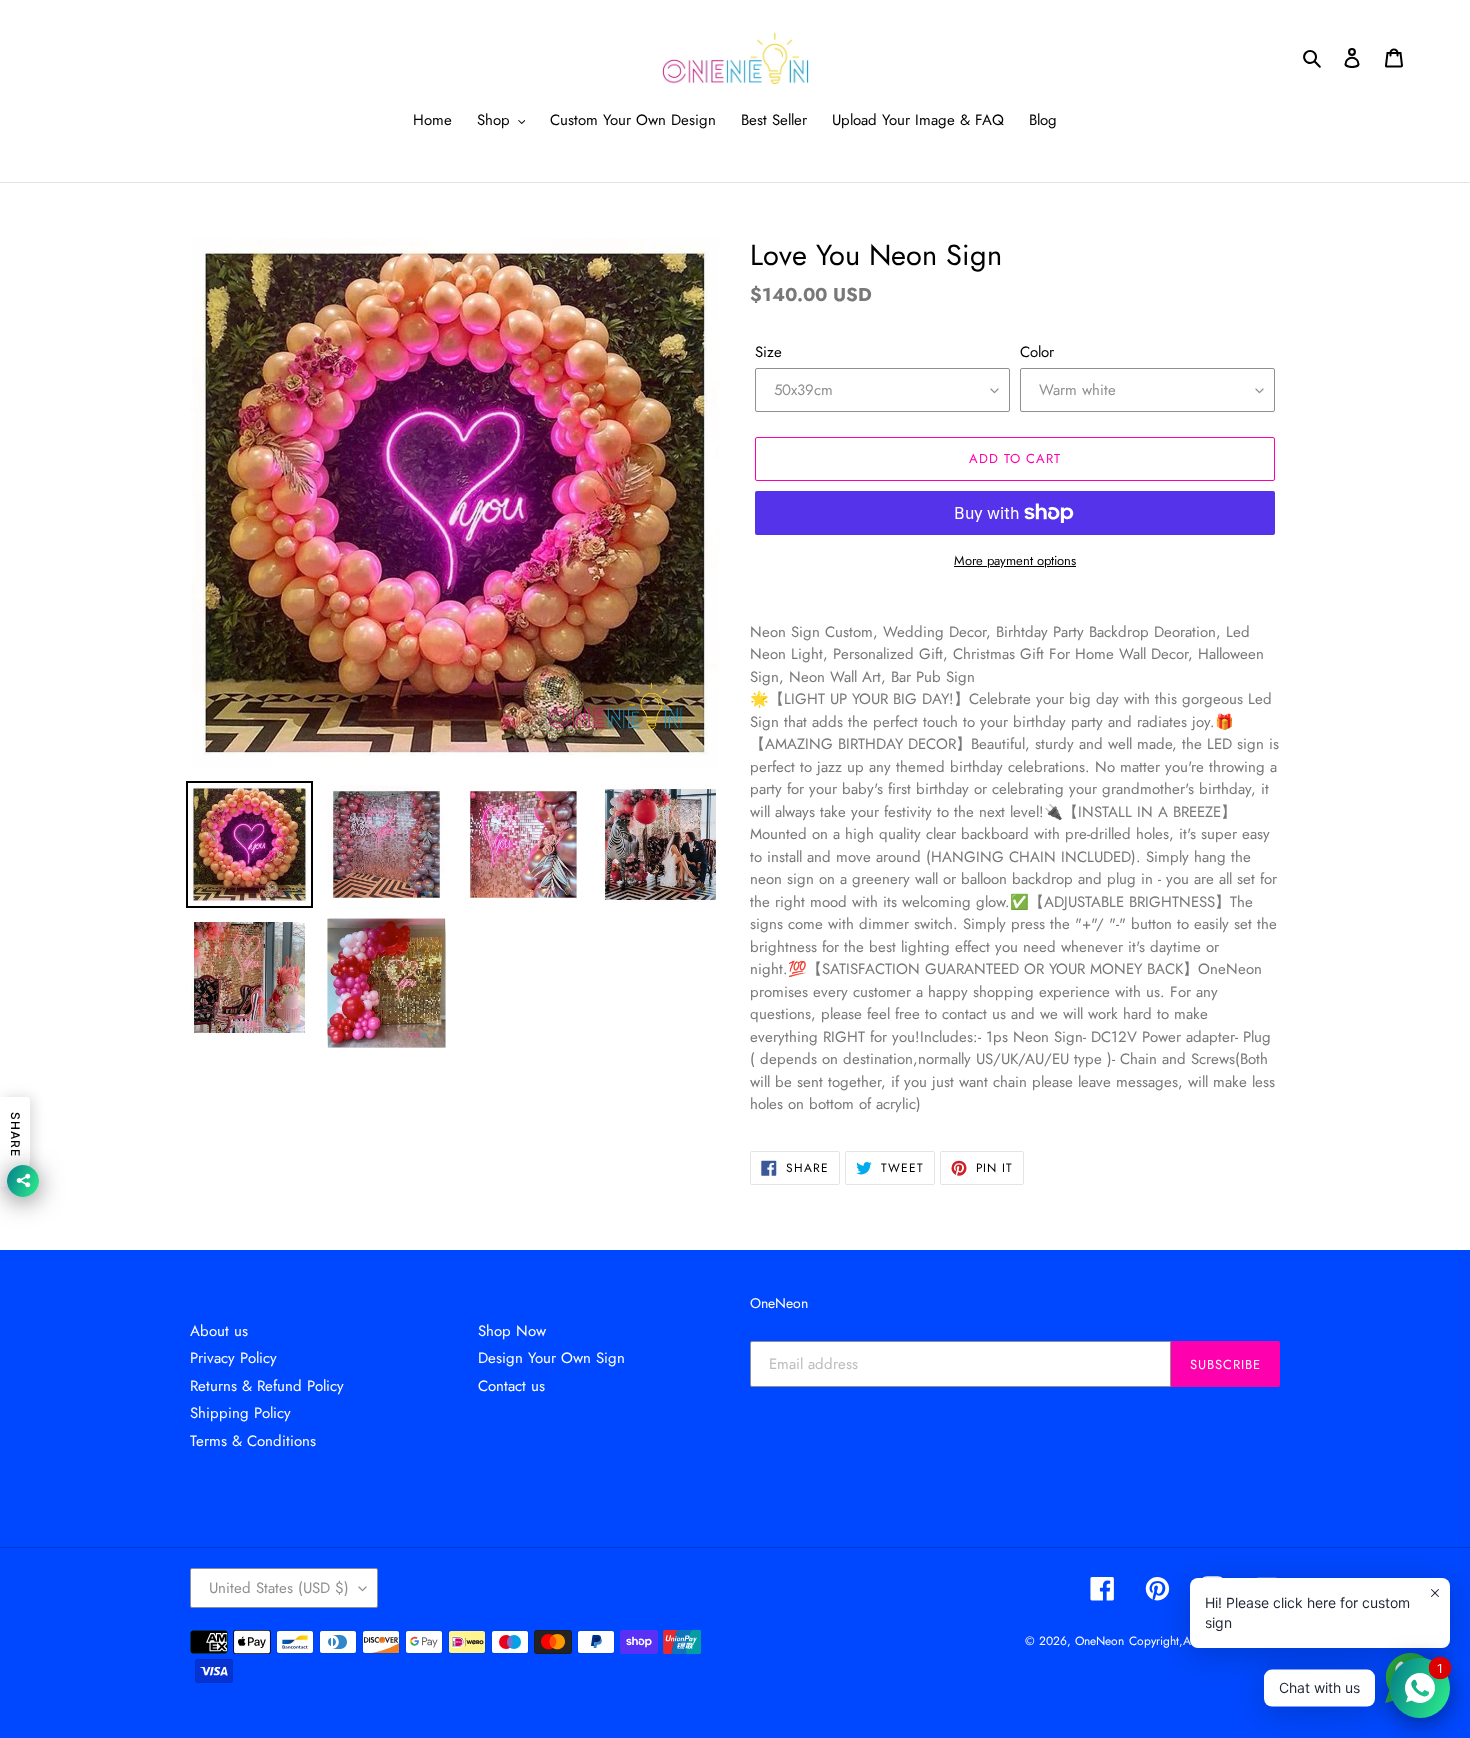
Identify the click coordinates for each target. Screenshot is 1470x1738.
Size (768, 352)
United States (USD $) (279, 1588)
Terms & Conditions (253, 1441)
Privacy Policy (233, 1358)
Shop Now (512, 1331)
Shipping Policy (240, 1413)
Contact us (511, 1386)
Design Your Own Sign (551, 1358)
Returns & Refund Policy (267, 1386)
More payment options (1015, 560)
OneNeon (1099, 1641)
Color (1037, 352)
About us (219, 1331)
